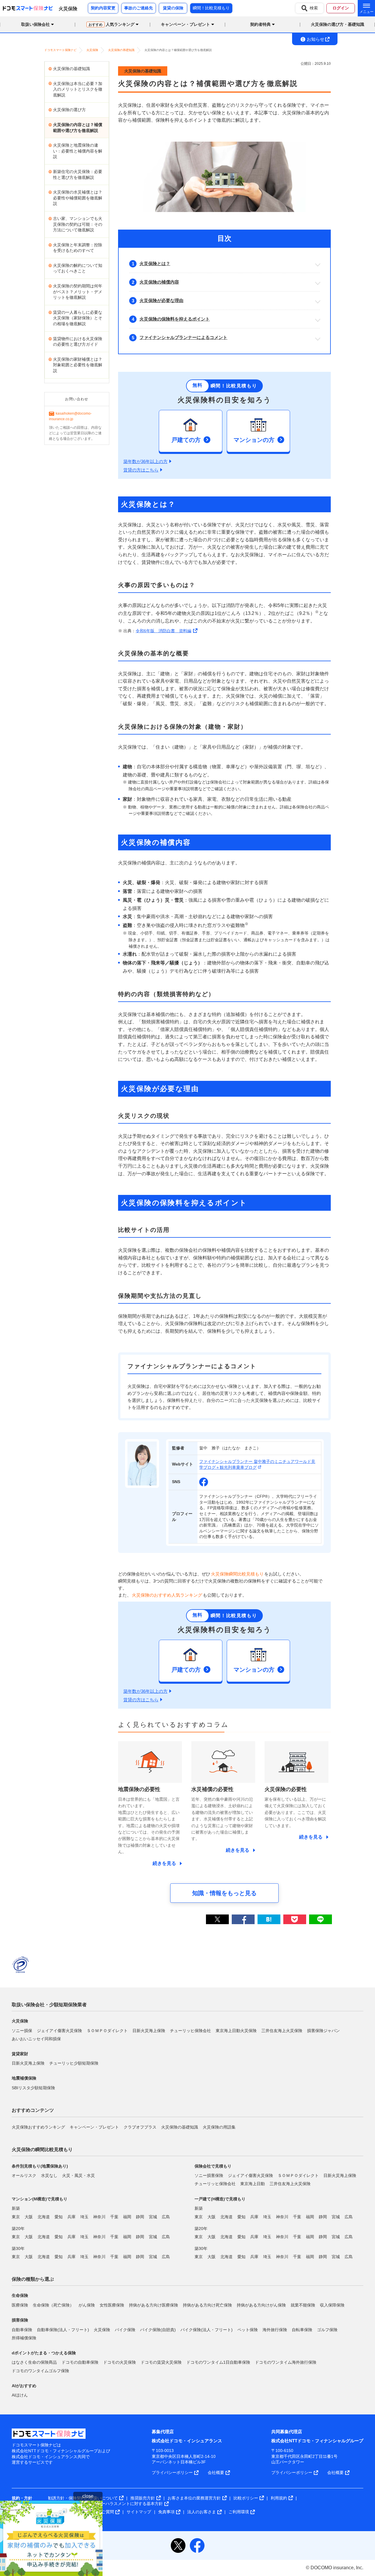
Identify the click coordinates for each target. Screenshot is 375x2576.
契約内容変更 (103, 8)
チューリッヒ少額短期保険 (74, 2063)
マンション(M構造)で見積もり (40, 2199)
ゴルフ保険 (327, 2329)
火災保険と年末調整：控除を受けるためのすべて (78, 248)
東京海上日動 (253, 2184)
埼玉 (84, 2217)
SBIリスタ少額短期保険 (33, 2088)
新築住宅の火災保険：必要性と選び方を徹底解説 (78, 174)
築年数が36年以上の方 (145, 461)
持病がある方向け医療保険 (154, 2305)
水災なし (49, 2175)
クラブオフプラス (140, 2127)
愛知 (59, 2217)
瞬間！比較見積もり (211, 8)
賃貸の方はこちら (141, 470)
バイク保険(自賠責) (158, 2329)
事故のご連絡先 (139, 8)
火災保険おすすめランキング (38, 2127)
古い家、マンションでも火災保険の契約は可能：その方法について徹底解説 (78, 224)
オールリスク (24, 2175)
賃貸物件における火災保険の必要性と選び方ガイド (78, 342)
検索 (314, 8)
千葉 (114, 2217)
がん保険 (87, 2305)
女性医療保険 (112, 2305)
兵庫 (71, 2217)
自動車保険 (22, 2329)
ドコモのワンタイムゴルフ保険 (40, 2370)
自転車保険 (302, 2329)
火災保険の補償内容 (159, 282)
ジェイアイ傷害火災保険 (59, 2030)
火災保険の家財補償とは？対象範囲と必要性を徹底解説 (78, 365)
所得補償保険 (24, 2338)
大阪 (29, 2217)
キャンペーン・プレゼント (94, 2127)
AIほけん (20, 2395)
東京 (16, 2217)
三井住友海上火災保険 (282, 2030)
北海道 (44, 2217)
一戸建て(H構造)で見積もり (220, 2199)
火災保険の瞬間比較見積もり (42, 2150)
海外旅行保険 (275, 2329)
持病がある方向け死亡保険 (207, 2305)
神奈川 (99, 2217)
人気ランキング (111, 24)
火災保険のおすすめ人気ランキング (167, 1595)
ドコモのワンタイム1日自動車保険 (218, 2362)
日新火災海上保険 (149, 2030)
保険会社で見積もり (213, 2166)
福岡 (127, 2217)
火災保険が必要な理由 (161, 300)
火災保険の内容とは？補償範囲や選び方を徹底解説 (78, 128)
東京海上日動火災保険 (236, 2030)
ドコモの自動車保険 (80, 2362)
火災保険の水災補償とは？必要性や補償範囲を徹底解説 (78, 198)
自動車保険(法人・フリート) (63, 2329)
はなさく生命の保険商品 (34, 2362)
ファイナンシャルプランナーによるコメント (183, 337)
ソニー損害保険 (209, 2175)
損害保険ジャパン (323, 2030)
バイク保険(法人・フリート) (207, 2329)
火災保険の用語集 (219, 2127)
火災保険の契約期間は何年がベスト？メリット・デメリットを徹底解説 (78, 292)
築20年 (18, 2228)
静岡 (140, 2217)
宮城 (153, 2217)
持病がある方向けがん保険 (261, 2305)
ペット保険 (248, 2329)
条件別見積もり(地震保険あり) (40, 2166)
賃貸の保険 (173, 8)
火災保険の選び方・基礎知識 (337, 24)
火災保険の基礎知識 (71, 69)
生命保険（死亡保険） (53, 2305)
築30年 (18, 2248)
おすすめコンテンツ (33, 2110)
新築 (16, 2208)
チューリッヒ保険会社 (190, 2030)
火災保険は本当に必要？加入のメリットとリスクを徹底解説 (78, 89)
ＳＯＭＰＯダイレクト (107, 2030)
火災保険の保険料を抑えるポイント (175, 319)
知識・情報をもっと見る (224, 1893)
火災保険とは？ (155, 263)
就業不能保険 (303, 2305)
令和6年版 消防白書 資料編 (163, 631)
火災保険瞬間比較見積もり (237, 1574)
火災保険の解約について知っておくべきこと (78, 268)
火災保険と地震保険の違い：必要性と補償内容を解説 (78, 151)
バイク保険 (125, 2329)
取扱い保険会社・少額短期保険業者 (49, 2005)
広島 (166, 2217)
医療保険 (20, 2305)
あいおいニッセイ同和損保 (36, 2039)
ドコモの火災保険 (120, 2362)
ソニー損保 (22, 2030)
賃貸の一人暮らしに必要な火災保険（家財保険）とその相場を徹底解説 (78, 318)
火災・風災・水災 (79, 2175)
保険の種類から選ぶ (33, 2279)
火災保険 (102, 2329)
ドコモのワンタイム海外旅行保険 (286, 2362)
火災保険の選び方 (69, 110)
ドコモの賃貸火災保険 (161, 2362)
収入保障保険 (332, 2305)
